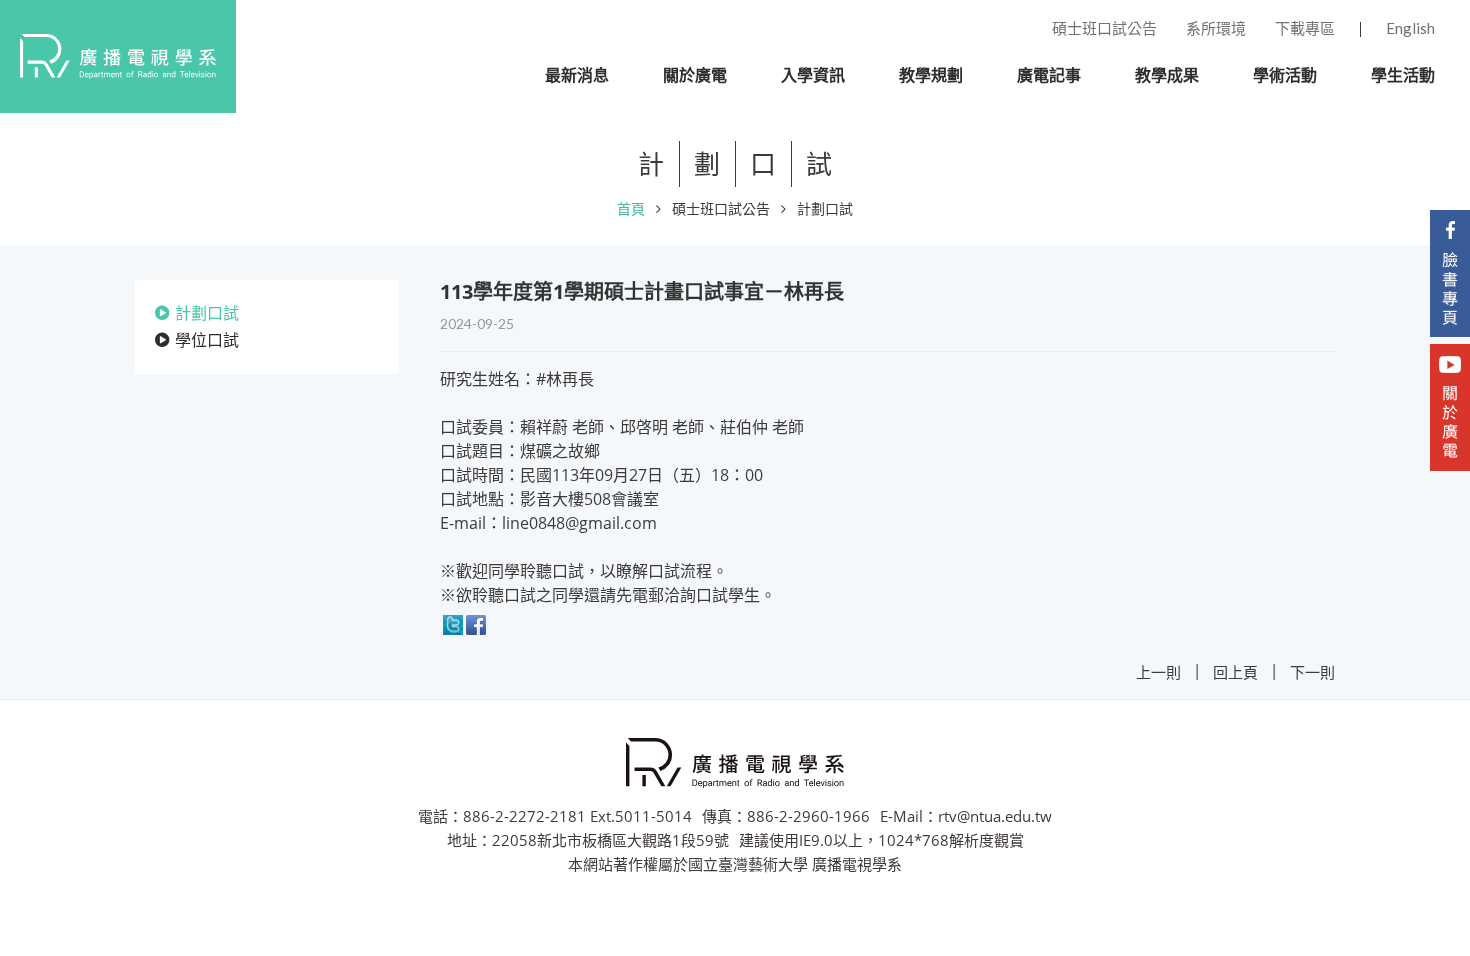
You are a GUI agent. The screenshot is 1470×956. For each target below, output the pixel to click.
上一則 (1158, 672)
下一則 (1312, 672)
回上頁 (1235, 672)
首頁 (631, 208)
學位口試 (207, 340)
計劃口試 (825, 208)
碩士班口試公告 (721, 208)
